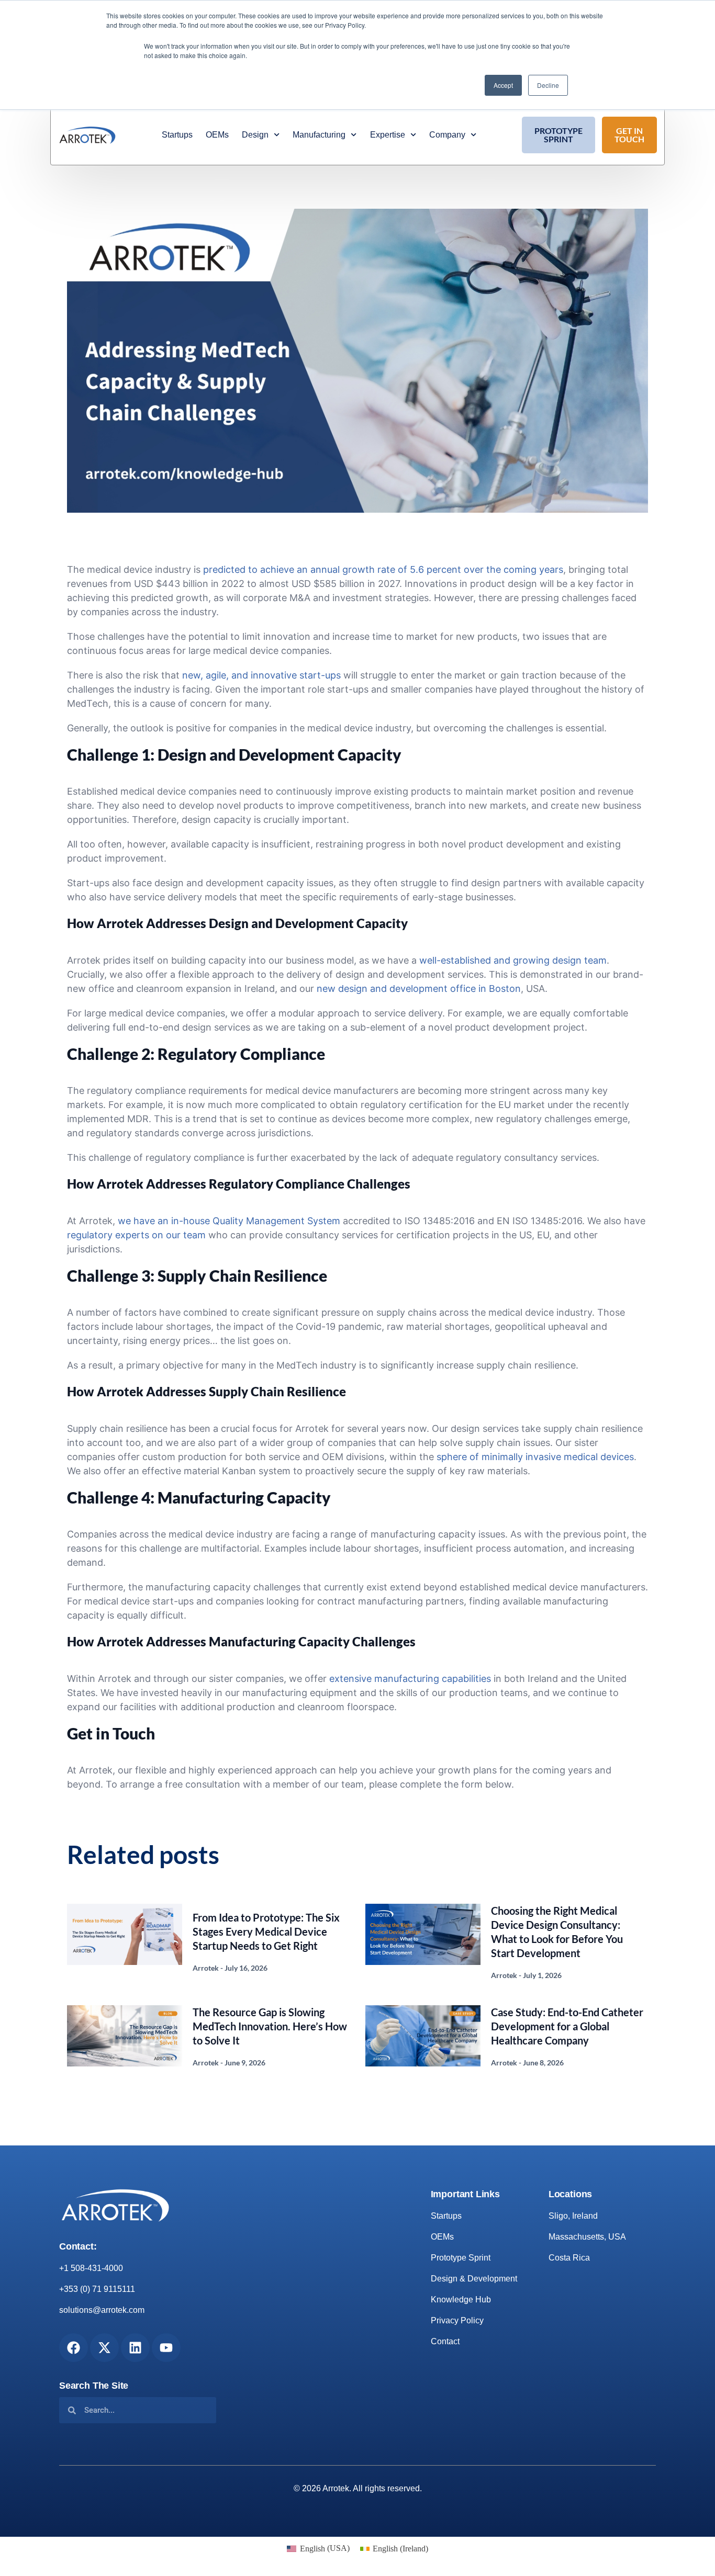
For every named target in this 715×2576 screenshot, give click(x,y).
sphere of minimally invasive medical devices (535, 1457)
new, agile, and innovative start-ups (261, 675)
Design (255, 135)
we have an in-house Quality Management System (229, 1221)
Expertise (388, 135)
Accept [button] (503, 85)
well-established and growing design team (513, 960)
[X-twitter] (104, 2348)
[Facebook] (74, 2348)
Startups (177, 135)
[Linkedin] (135, 2348)
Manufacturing (319, 135)
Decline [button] (548, 85)
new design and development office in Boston (419, 988)
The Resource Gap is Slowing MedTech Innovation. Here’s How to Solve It (270, 2026)
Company (447, 135)
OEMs (217, 135)
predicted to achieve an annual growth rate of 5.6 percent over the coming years (383, 569)
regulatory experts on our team (136, 1235)
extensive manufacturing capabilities (410, 1679)
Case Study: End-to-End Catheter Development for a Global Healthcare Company (567, 2026)
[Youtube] (166, 2348)
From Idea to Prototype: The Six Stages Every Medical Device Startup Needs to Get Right (266, 1931)
